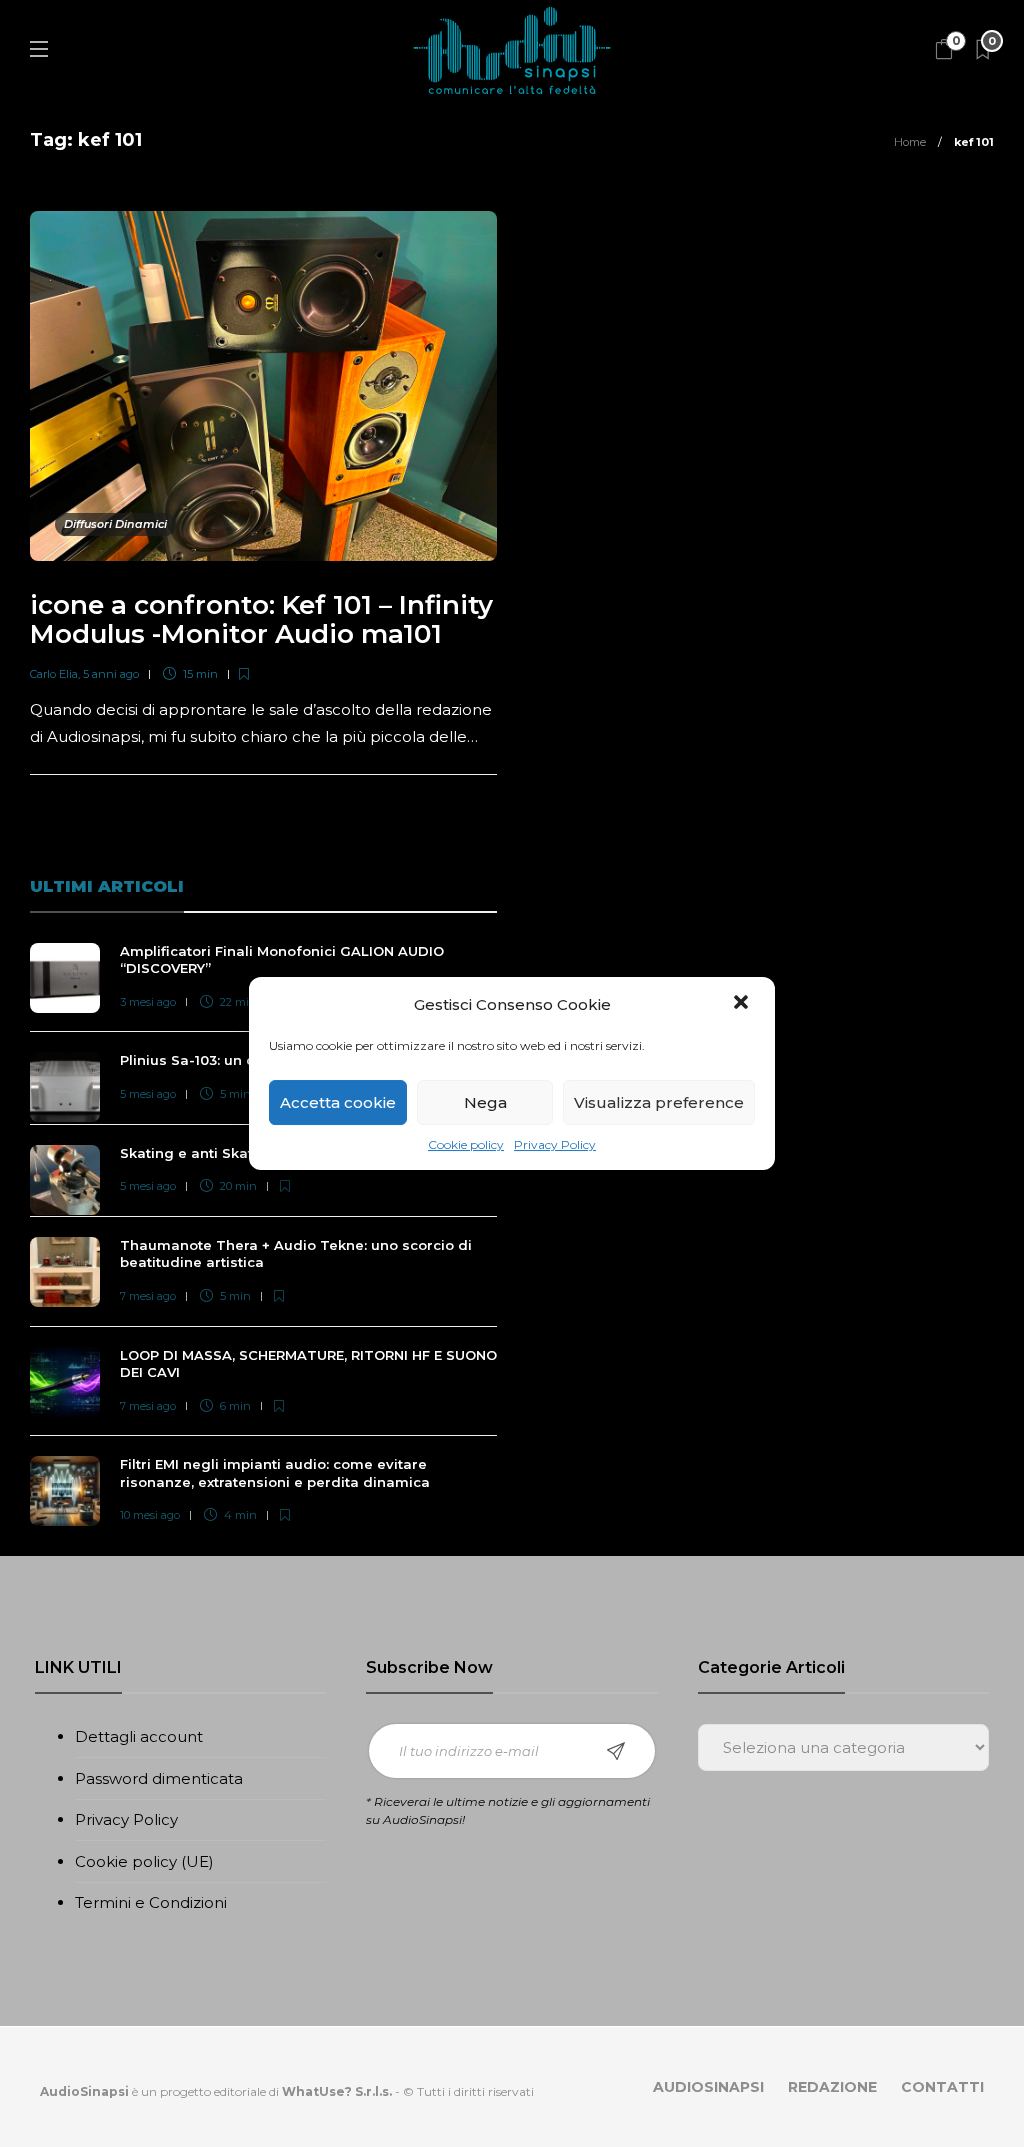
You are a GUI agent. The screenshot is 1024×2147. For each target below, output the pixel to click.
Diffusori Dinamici (115, 524)
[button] (743, 1004)
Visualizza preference (659, 1102)
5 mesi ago (148, 1094)
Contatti (942, 2087)
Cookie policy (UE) (144, 1861)
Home (910, 142)
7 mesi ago (148, 1296)
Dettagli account (139, 1736)
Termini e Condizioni (151, 1902)
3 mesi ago (148, 1002)
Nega (485, 1102)
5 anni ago (111, 674)
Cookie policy (466, 1144)
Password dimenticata (159, 1778)
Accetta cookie (338, 1102)
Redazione (832, 2087)
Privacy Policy (555, 1144)
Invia (616, 1751)
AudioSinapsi (708, 2087)
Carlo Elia (54, 674)
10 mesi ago (150, 1515)
